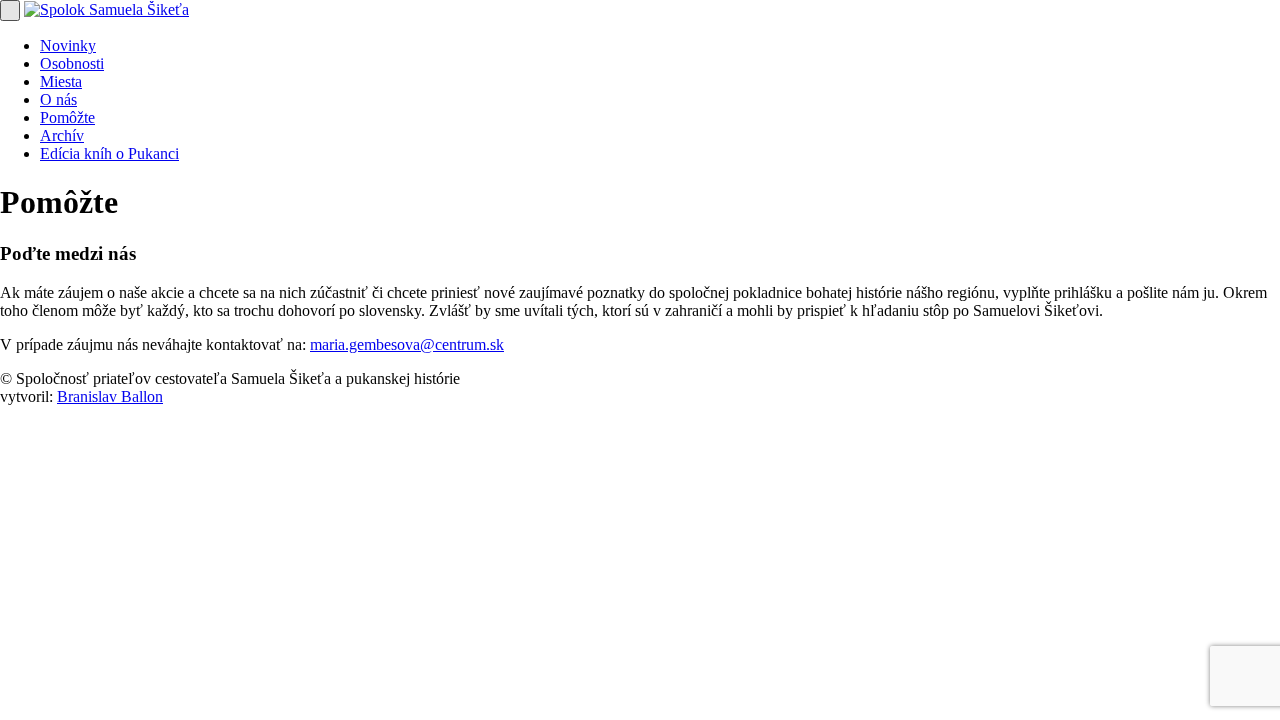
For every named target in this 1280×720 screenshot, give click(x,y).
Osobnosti (72, 63)
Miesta (61, 81)
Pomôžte (67, 117)
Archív (62, 135)
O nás (58, 99)
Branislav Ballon (110, 396)
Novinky (68, 45)
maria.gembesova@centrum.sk (407, 344)
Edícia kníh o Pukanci (109, 153)
